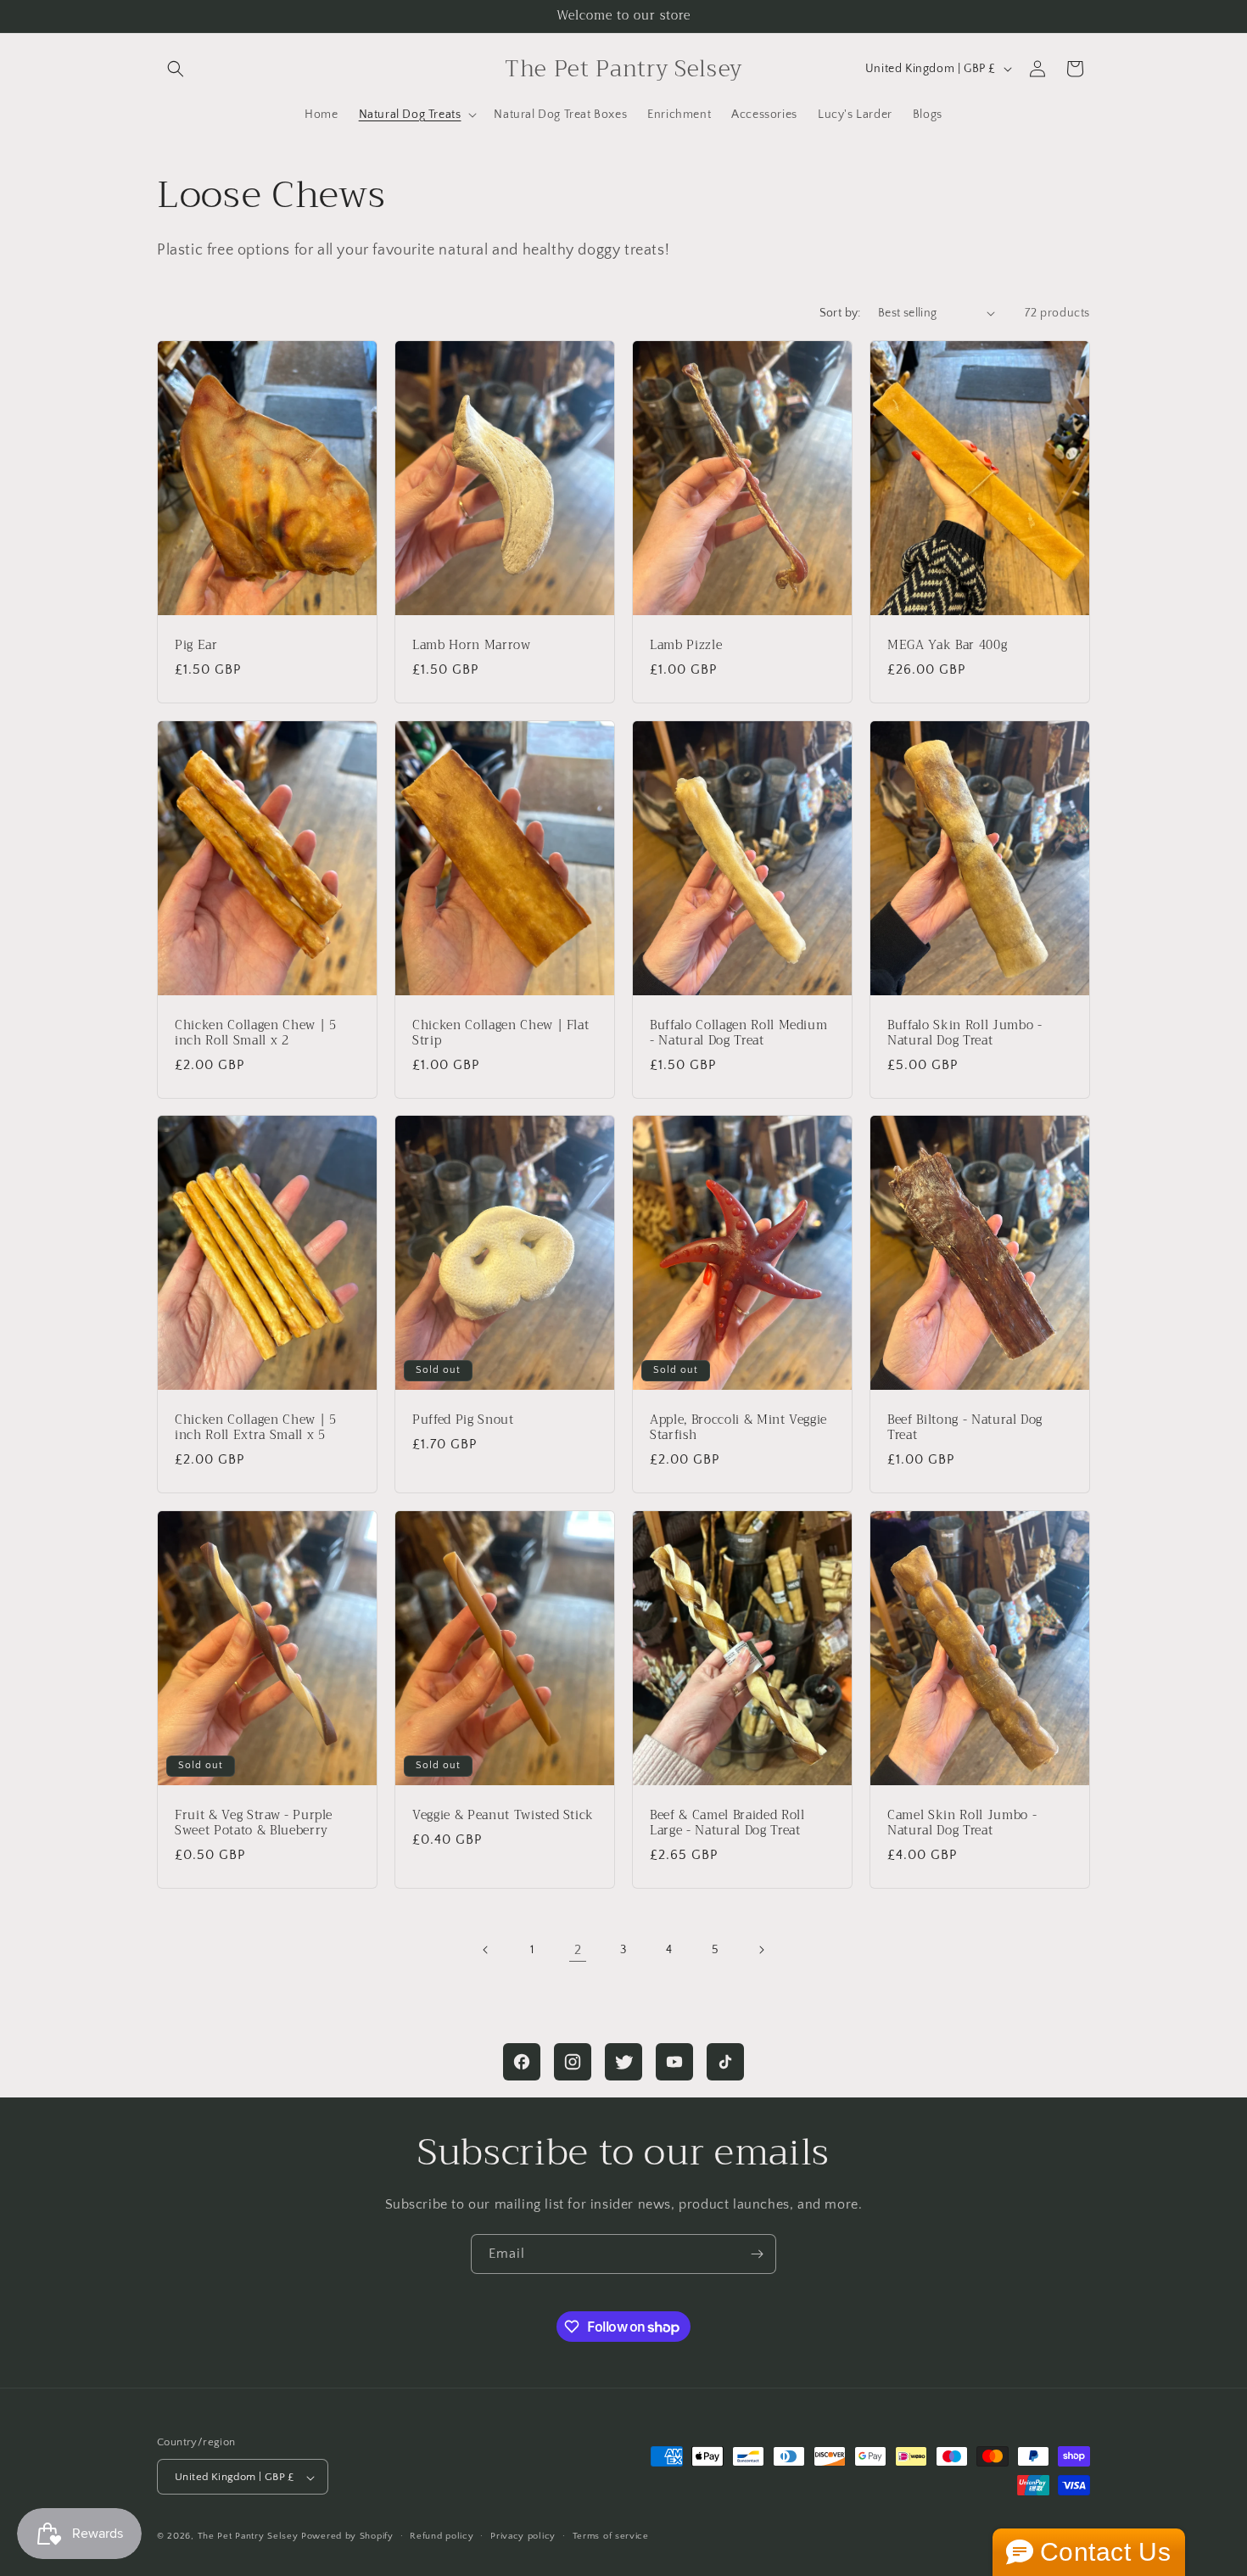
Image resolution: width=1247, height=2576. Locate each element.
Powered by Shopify (347, 2537)
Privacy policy (523, 2536)
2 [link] (578, 1950)
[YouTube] (674, 2062)
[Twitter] (623, 2062)
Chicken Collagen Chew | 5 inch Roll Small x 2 (256, 1033)
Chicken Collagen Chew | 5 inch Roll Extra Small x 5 (256, 1428)
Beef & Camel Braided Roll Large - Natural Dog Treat (727, 1823)
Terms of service (611, 2536)
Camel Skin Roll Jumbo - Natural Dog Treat (962, 1823)
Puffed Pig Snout (463, 1420)
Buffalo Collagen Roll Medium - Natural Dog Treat (738, 1033)
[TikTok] (725, 2062)
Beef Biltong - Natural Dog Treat (965, 1428)
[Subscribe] (757, 2254)
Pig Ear (196, 645)
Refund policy (442, 2536)
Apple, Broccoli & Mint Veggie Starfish (738, 1428)
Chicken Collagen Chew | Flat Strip (500, 1033)
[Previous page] (486, 1950)
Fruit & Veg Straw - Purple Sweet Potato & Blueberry (254, 1823)
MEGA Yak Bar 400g (947, 645)
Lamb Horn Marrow (472, 645)
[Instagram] (573, 2062)
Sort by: (840, 313)
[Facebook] (522, 2062)
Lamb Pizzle (686, 645)
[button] (176, 69)
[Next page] (761, 1950)
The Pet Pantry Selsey (248, 2537)
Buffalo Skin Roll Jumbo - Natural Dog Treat (965, 1033)
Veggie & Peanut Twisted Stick (503, 1816)
